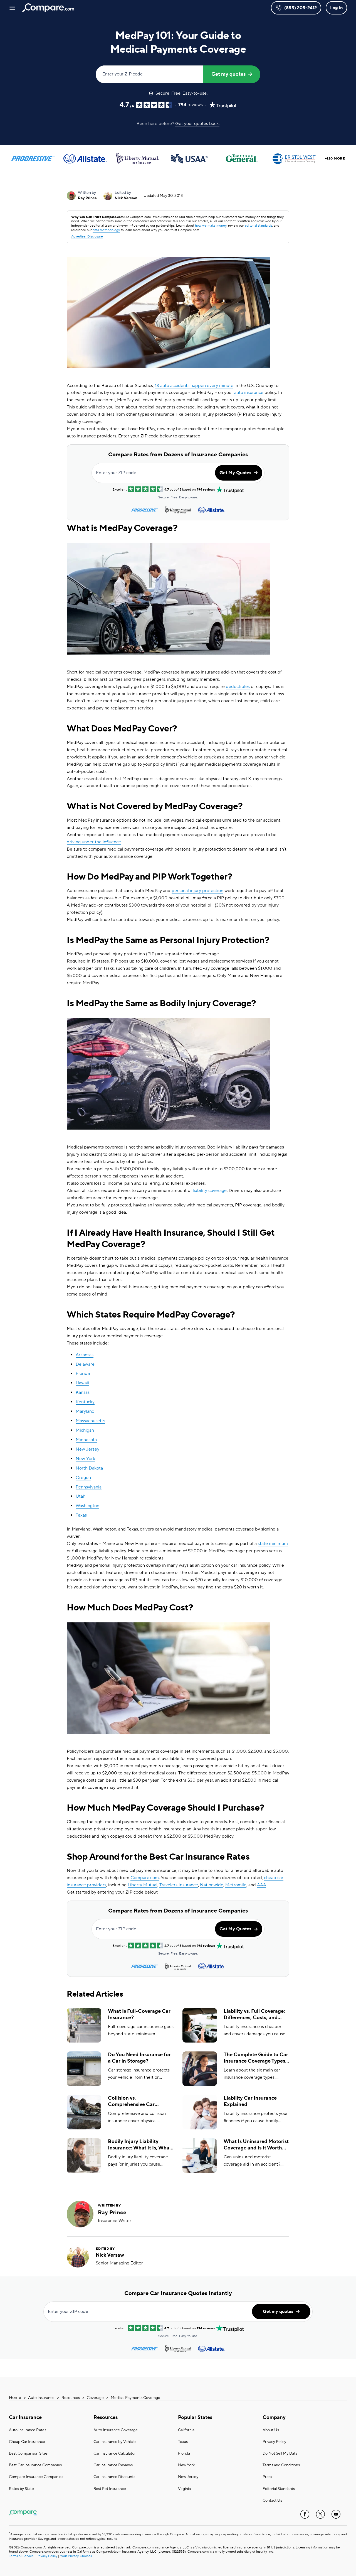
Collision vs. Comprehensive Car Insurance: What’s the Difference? (133, 2101)
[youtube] (336, 2514)
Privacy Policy (274, 2442)
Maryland (85, 1411)
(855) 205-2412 (301, 8)
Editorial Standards (279, 2489)
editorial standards (258, 226)
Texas (81, 1515)
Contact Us (272, 2501)
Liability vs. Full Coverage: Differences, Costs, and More (254, 2015)
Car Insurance (25, 2417)
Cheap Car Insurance (27, 2442)
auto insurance (249, 393)
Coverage (95, 2398)
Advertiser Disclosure (87, 237)
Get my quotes (228, 74)
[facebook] (305, 2514)
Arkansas (85, 1355)
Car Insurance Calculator (115, 2453)
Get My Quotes (235, 473)
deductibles (238, 687)
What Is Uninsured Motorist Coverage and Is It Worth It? (256, 2145)
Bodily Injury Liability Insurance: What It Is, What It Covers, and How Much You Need (140, 2145)
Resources (71, 2398)
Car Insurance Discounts (114, 2477)
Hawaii (82, 1383)
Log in (336, 8)
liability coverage (210, 1191)
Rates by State (21, 2489)
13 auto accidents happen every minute (194, 386)
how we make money (211, 226)
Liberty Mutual (143, 1885)
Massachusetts (90, 1421)
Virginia (184, 2489)
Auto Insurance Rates (28, 2430)
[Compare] (48, 8)
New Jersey (87, 1449)
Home (15, 2398)
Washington (87, 1506)
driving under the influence (94, 842)
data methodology (106, 230)
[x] (320, 2514)
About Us (271, 2430)
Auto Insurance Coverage (116, 2430)
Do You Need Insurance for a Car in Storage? (139, 2058)
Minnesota (86, 1440)
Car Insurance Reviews (113, 2465)
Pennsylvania (89, 1487)
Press (267, 2477)
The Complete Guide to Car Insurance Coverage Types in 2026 (256, 2058)
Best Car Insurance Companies (35, 2465)
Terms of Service (21, 2556)
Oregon (83, 1478)
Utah (81, 1496)
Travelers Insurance (179, 1885)
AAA (262, 1885)
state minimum (273, 1544)
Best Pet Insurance (110, 2489)
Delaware (85, 1364)
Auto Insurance (41, 2398)
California (186, 2430)
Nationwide (212, 1885)
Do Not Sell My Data (280, 2453)
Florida (83, 1373)
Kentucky (85, 1402)
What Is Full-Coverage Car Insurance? (139, 2014)
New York (85, 1459)
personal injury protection (197, 891)
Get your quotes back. (197, 124)
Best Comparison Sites (28, 2453)
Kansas (83, 1392)
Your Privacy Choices (76, 2556)
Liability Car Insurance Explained (250, 2101)
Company (274, 2417)
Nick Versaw (126, 198)
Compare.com (145, 1878)
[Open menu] (12, 8)
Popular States (195, 2417)
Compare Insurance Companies (36, 2477)
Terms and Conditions (281, 2465)
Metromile (236, 1885)
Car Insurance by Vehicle (115, 2442)
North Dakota (89, 1468)
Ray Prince (87, 198)
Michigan (85, 1430)
